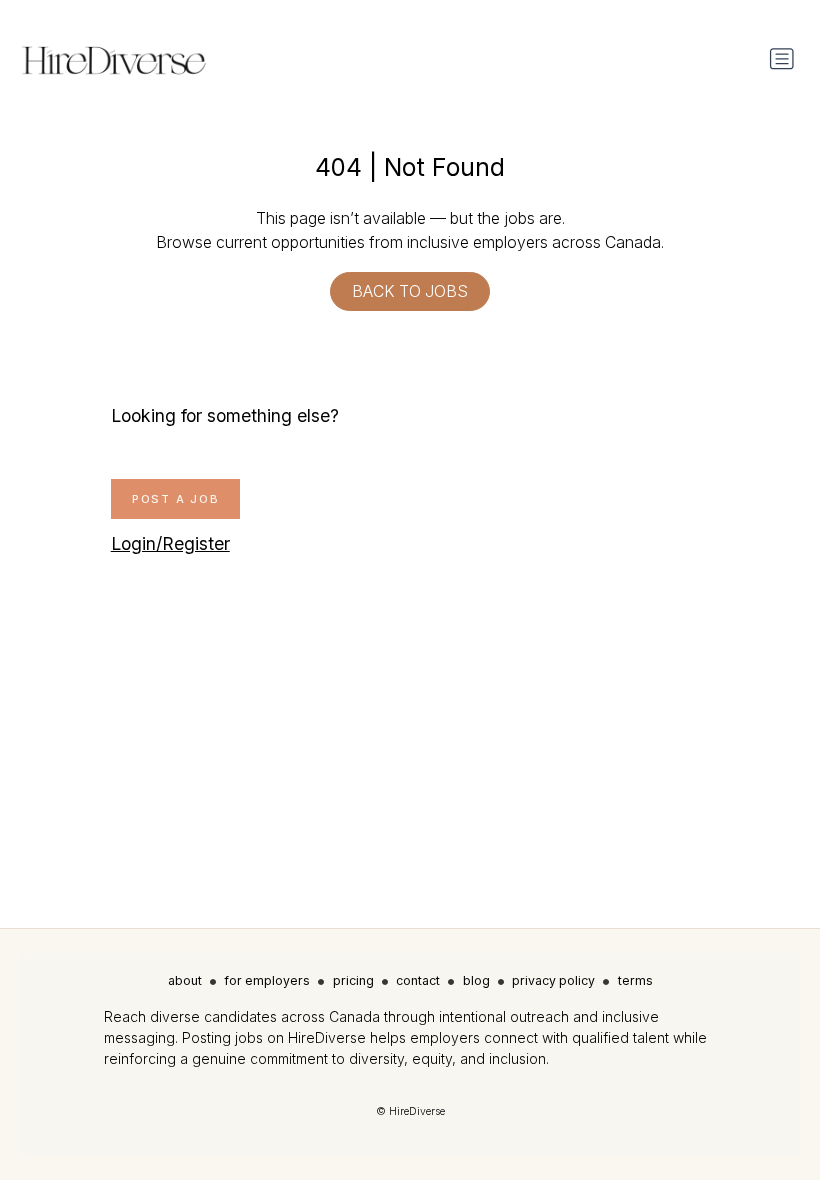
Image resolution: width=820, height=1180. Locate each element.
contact (418, 980)
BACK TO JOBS (410, 291)
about (185, 980)
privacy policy (553, 980)
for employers (267, 980)
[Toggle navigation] (782, 59)
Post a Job (176, 499)
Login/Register (170, 543)
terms (635, 980)
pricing (353, 980)
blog (476, 980)
